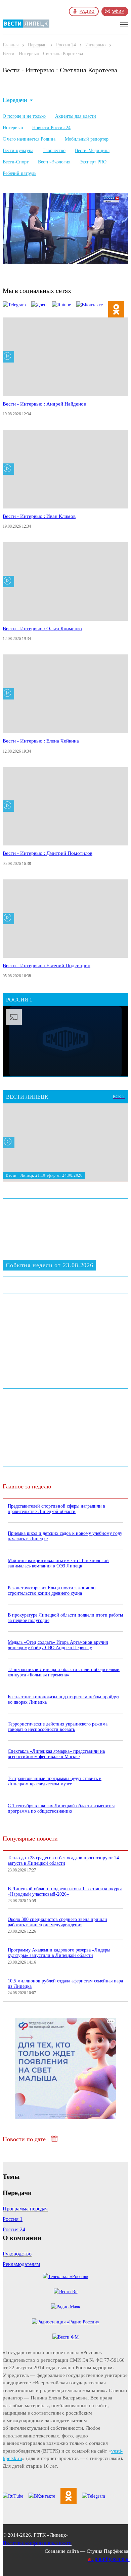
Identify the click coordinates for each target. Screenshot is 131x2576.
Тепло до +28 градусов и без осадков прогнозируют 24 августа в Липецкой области (63, 1861)
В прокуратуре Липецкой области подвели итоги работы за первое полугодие (65, 1618)
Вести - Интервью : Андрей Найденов (44, 404)
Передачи (37, 45)
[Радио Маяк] (66, 2307)
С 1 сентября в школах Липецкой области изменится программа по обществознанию (61, 1808)
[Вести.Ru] (66, 2292)
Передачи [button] (15, 100)
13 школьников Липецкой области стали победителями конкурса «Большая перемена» (64, 1672)
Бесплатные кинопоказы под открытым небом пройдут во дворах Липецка (63, 1699)
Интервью (95, 45)
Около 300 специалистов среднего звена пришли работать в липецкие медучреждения (57, 1922)
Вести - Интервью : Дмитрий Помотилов (48, 853)
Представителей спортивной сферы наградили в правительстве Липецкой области (57, 1509)
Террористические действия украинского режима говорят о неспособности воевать (58, 1727)
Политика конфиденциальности (37, 2543)
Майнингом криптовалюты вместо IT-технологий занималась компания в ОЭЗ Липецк (58, 1563)
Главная (11, 45)
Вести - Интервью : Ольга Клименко (42, 629)
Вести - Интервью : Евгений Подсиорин (47, 965)
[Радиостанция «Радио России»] (66, 2322)
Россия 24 (66, 45)
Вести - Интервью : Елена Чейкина (41, 741)
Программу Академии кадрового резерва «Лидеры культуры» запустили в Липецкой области (59, 1953)
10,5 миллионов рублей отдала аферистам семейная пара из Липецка (65, 1984)
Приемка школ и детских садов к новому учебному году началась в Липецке (65, 1536)
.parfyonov (109, 2559)
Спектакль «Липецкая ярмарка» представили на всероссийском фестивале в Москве (56, 1754)
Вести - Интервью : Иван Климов (39, 516)
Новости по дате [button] (25, 2139)
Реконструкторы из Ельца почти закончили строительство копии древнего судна (52, 1590)
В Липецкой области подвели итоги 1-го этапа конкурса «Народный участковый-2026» (65, 1891)
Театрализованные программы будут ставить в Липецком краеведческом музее (55, 1781)
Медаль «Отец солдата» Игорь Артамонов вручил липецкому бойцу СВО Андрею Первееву (58, 1645)
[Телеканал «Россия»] (65, 2277)
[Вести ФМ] (65, 2337)
